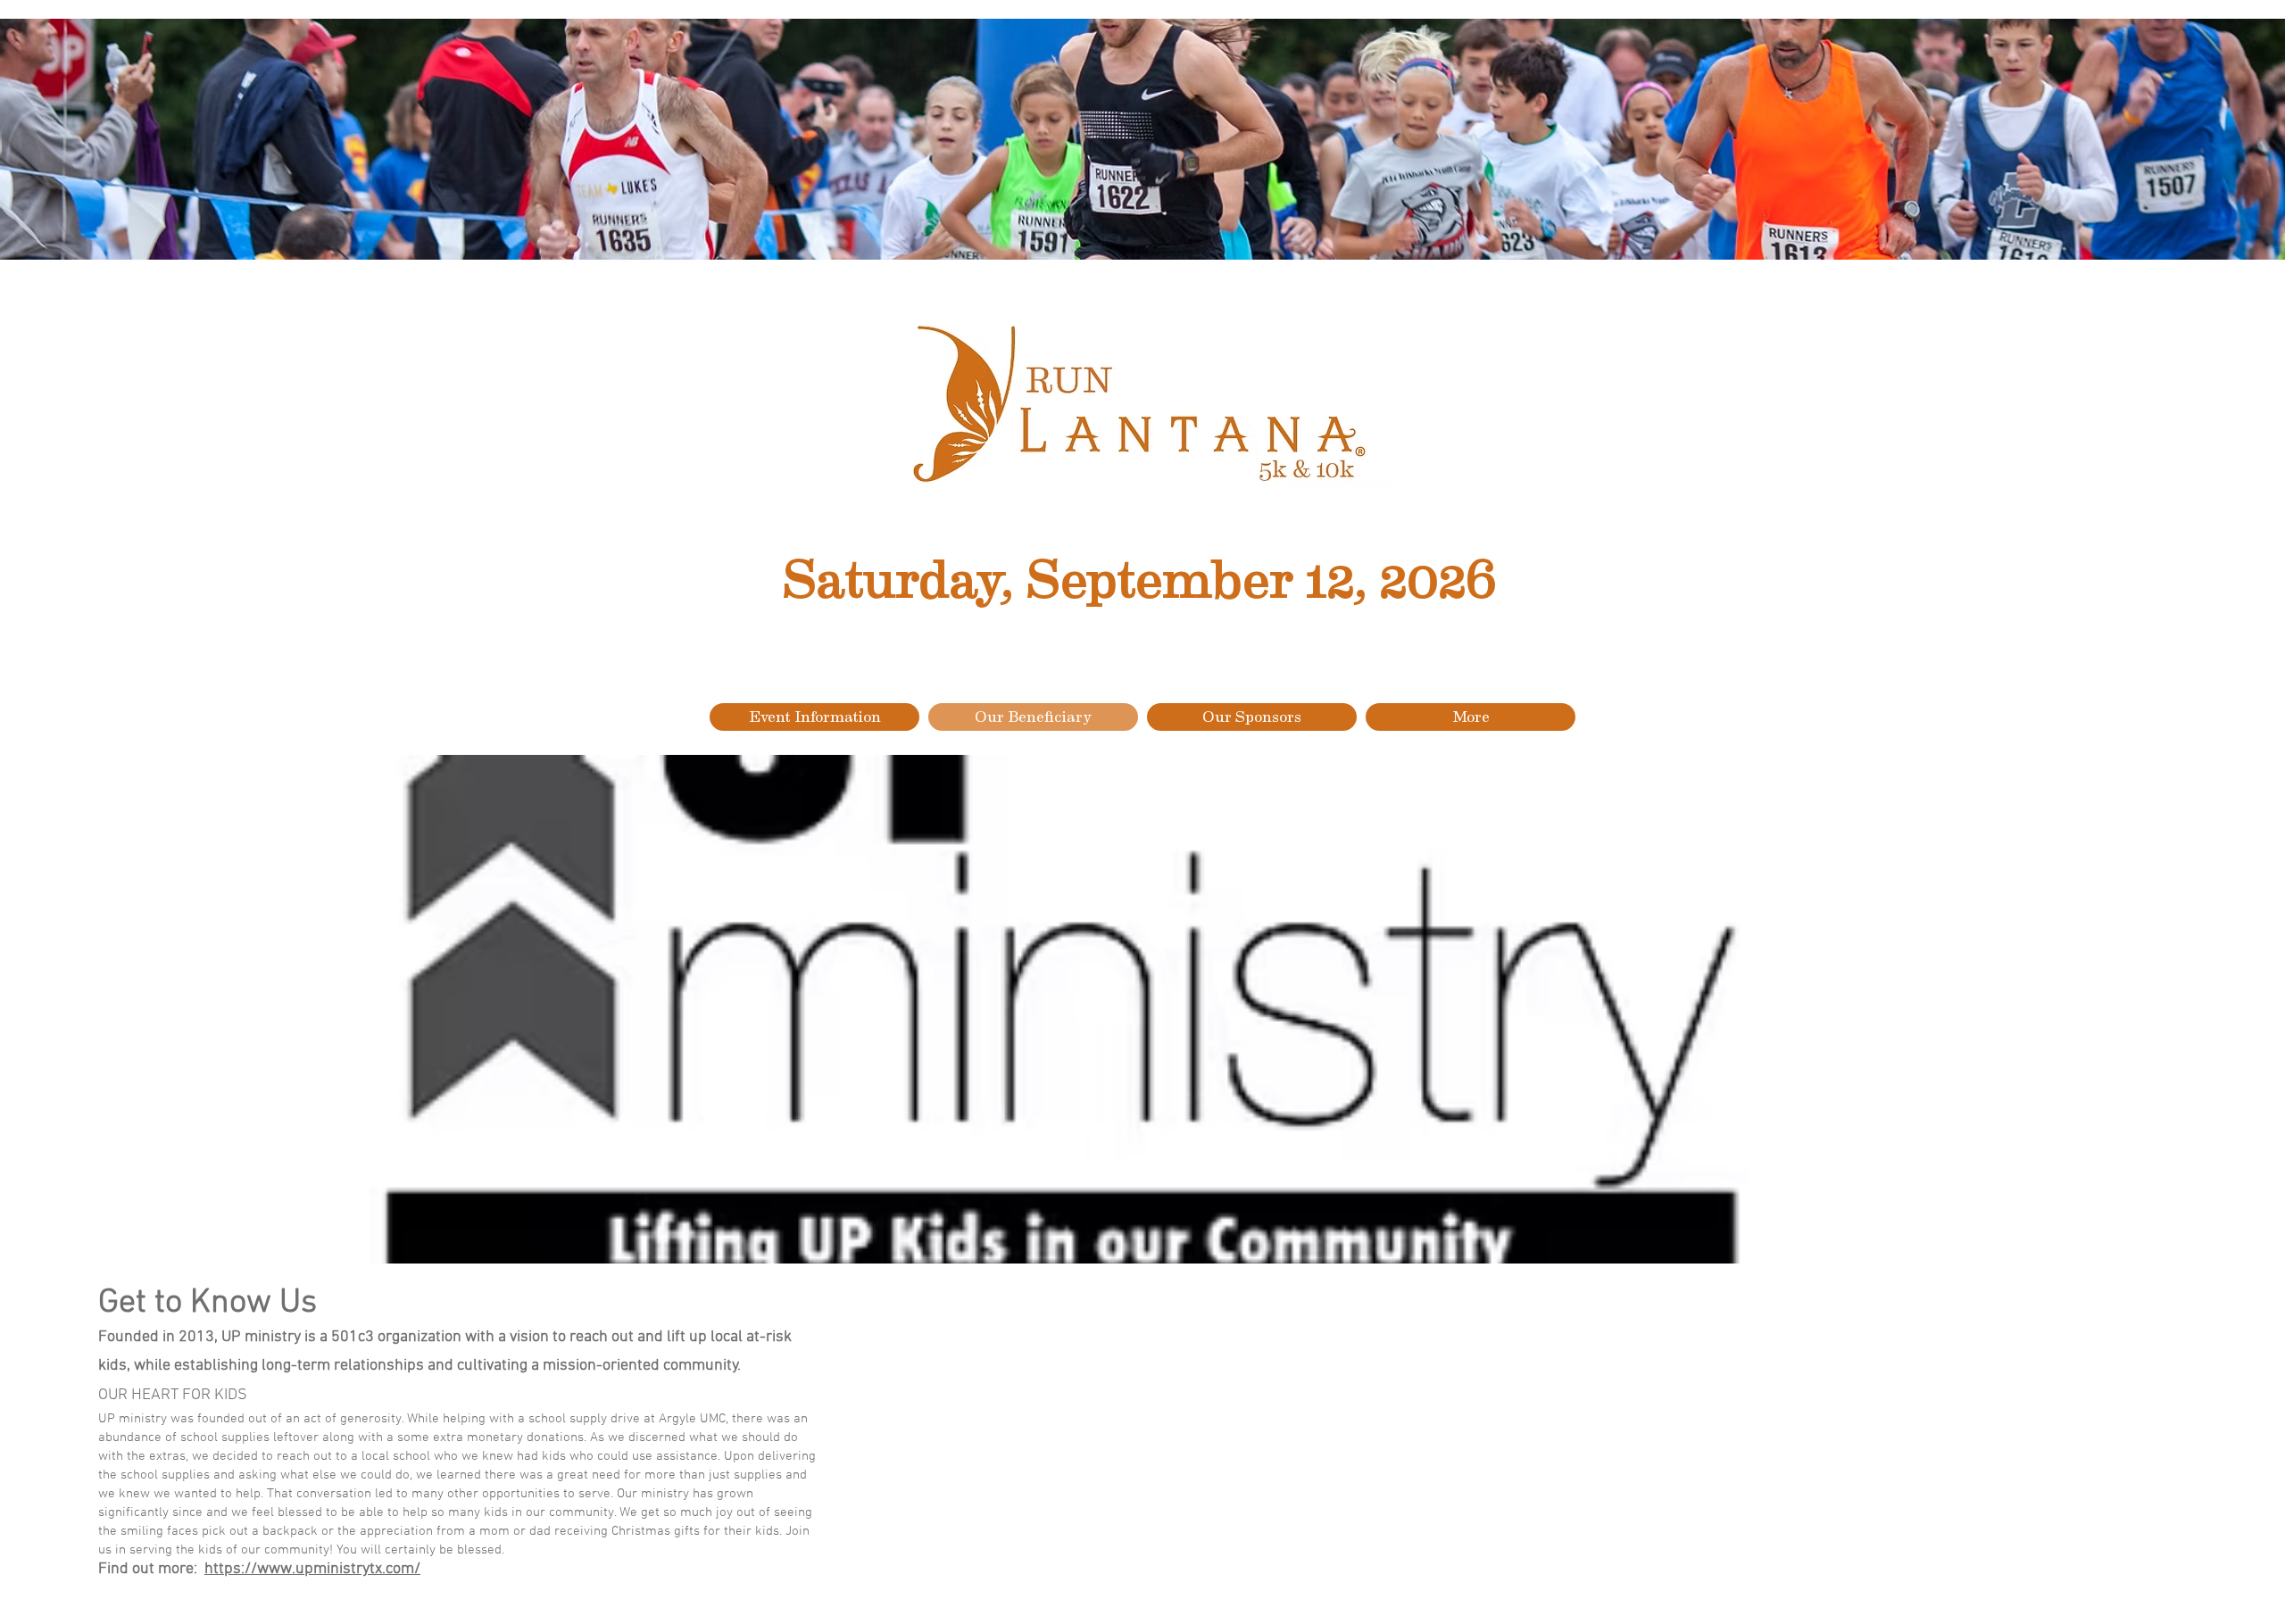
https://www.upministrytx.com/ (312, 1569)
